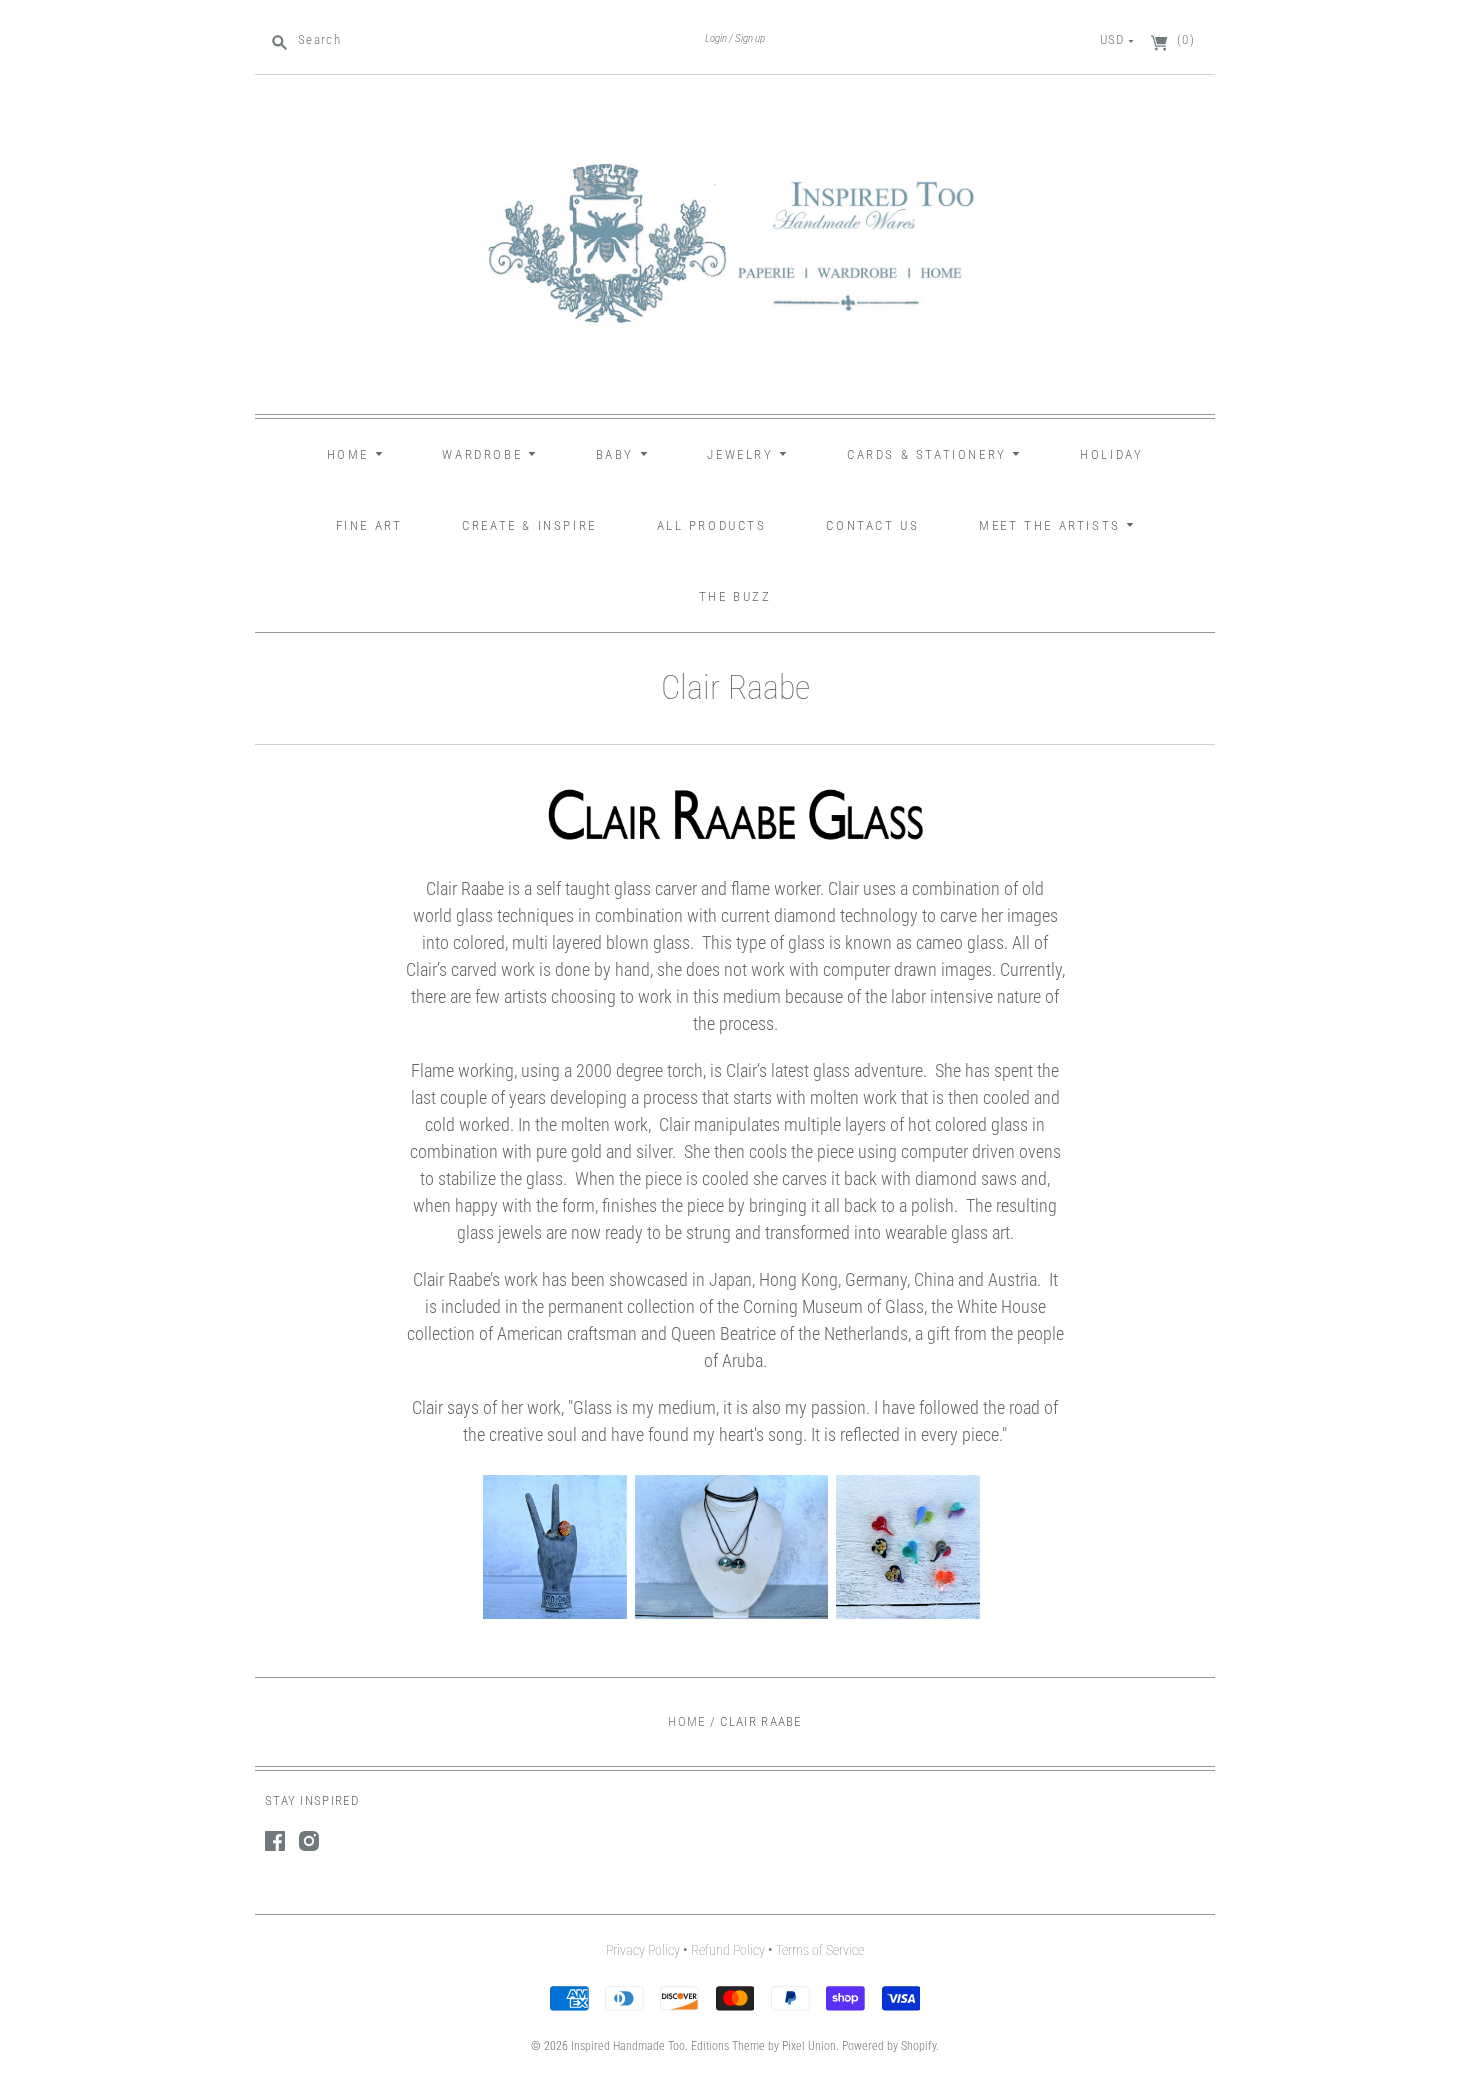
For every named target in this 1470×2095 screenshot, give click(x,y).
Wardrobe (484, 454)
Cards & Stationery (929, 454)
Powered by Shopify (889, 2046)
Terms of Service (820, 1950)
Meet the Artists (1052, 525)
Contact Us (872, 525)
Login (716, 38)
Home (351, 454)
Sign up (750, 38)
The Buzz (735, 596)
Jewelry (743, 454)
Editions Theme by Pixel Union (763, 2046)
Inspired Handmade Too (628, 2046)
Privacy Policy (643, 1950)
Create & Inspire (529, 525)
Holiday (1111, 454)
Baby (618, 454)
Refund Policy (728, 1950)
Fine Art (369, 525)
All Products (712, 525)
